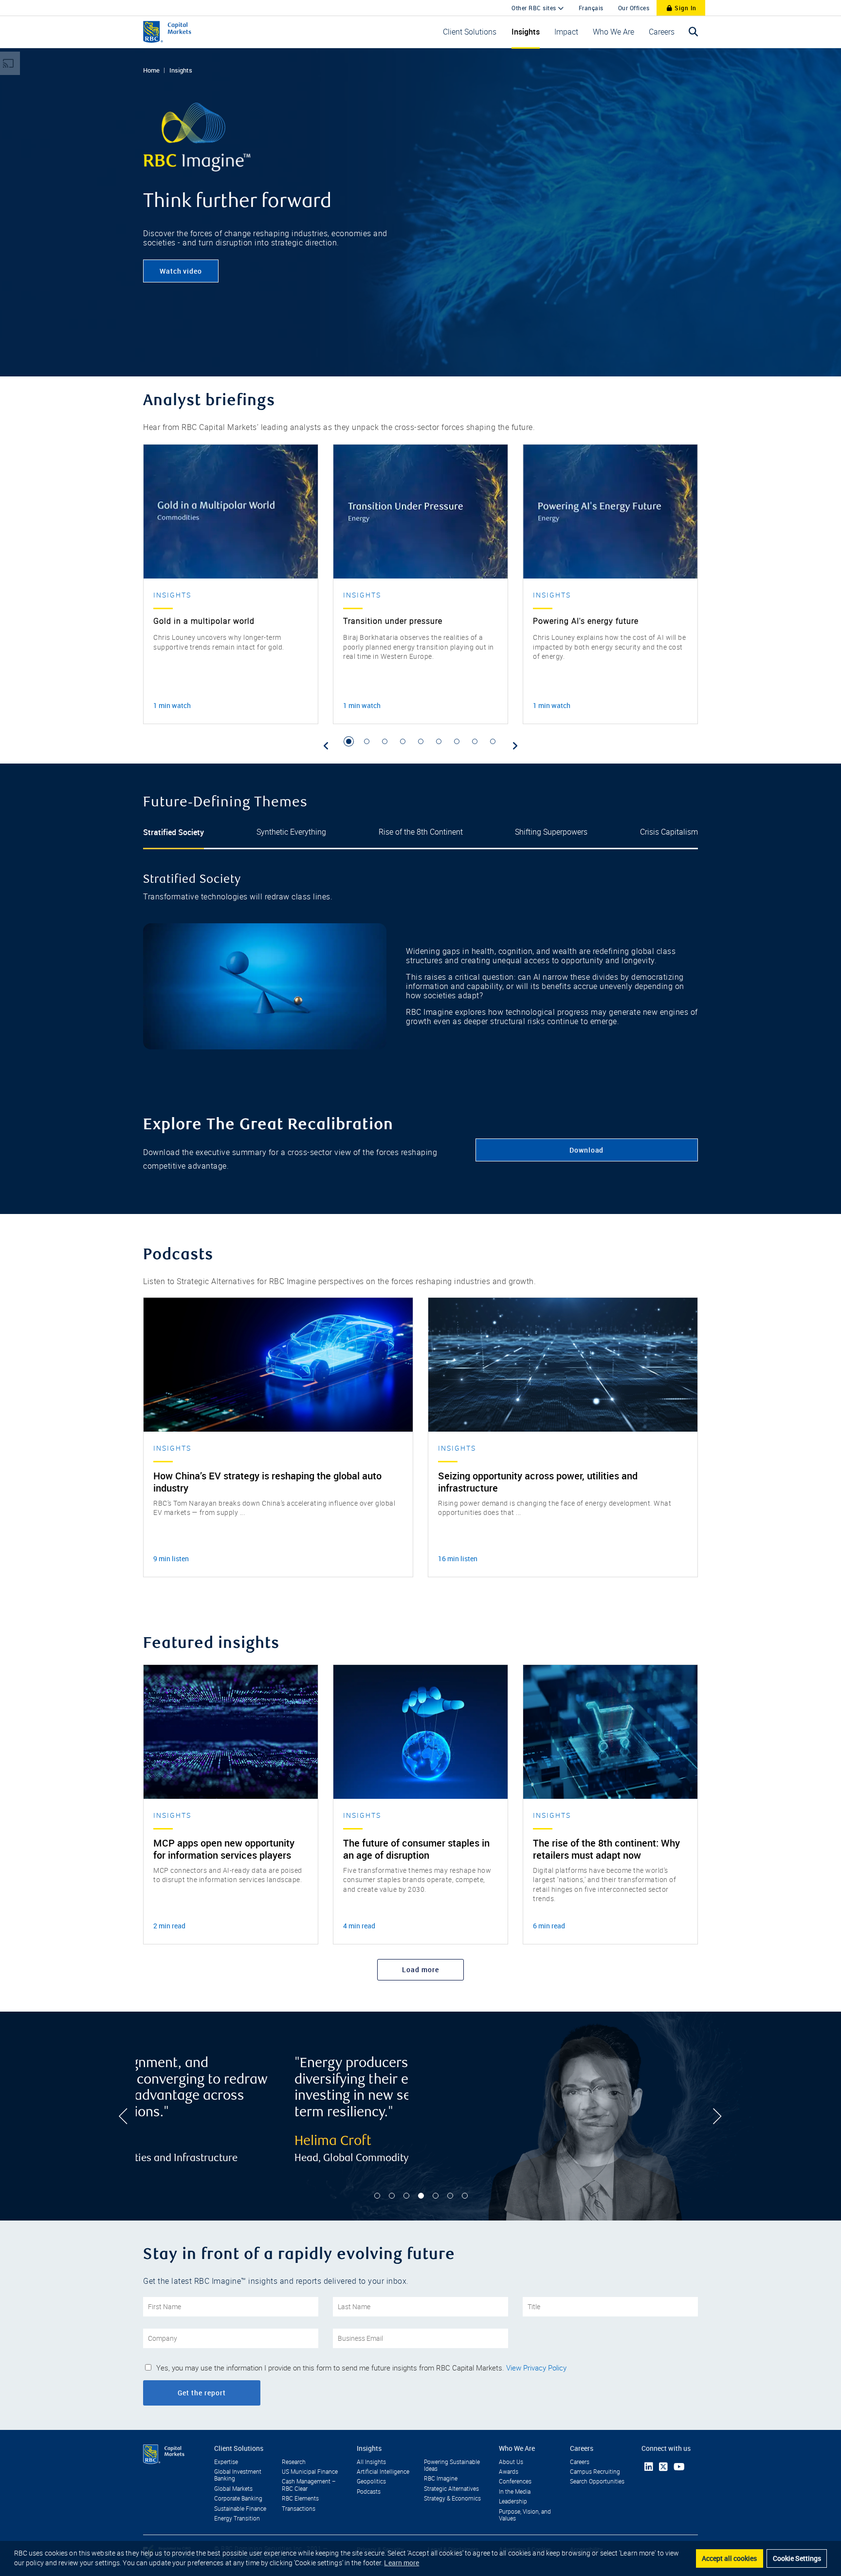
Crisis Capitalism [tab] (669, 832)
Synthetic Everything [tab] (291, 832)
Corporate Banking (238, 2499)
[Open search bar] (694, 32)
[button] (470, 32)
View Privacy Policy (536, 2368)
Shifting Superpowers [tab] (551, 832)
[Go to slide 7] (457, 741)
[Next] (515, 746)
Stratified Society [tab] (174, 832)
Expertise (226, 2462)
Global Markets (233, 2489)
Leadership (513, 2501)
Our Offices (634, 8)
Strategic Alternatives (451, 2489)
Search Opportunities (597, 2482)
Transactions (299, 2509)
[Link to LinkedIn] (649, 2467)
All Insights (371, 2462)
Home (151, 70)
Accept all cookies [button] (729, 2558)
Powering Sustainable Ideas (452, 2465)
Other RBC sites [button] (535, 8)
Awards (509, 2472)
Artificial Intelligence (383, 2472)
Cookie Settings (797, 2558)
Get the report (202, 2393)
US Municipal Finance (310, 2472)
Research (294, 2462)
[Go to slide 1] (349, 741)
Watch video (181, 271)
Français (591, 8)
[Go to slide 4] (403, 741)
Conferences (515, 2482)
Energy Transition (237, 2519)
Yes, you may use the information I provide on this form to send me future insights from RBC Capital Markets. (361, 2368)
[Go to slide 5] (421, 741)
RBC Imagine (441, 2479)
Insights (181, 70)
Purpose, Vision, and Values (525, 2515)
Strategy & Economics (452, 2499)
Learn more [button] (402, 2563)
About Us (511, 2462)
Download (586, 1150)
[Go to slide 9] (493, 741)
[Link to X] (663, 2467)
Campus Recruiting (595, 2472)
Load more (420, 1969)
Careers (580, 2462)
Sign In (685, 8)
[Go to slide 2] (367, 741)
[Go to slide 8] (475, 741)
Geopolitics (371, 2482)
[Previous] (326, 746)
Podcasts (369, 2492)
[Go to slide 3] (385, 741)
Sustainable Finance (240, 2509)
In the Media (515, 2492)
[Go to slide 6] (439, 741)
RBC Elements (300, 2499)
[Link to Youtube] (679, 2467)
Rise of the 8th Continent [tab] (421, 832)
